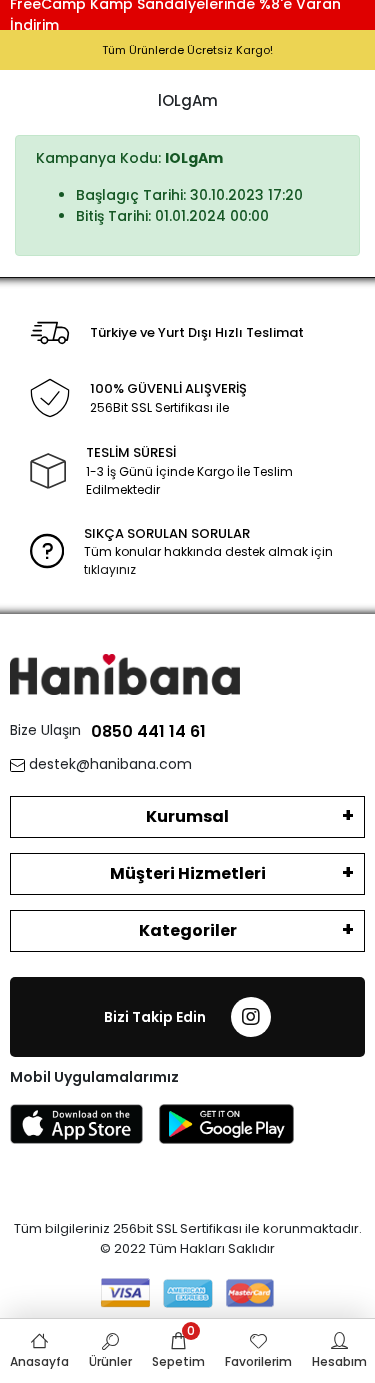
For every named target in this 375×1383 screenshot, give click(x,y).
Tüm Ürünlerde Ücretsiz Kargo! (187, 50)
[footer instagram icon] (251, 1017)
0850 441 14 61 (148, 731)
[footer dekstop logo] (125, 673)
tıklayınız (110, 569)
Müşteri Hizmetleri (188, 873)
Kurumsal (187, 816)
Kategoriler (188, 930)
